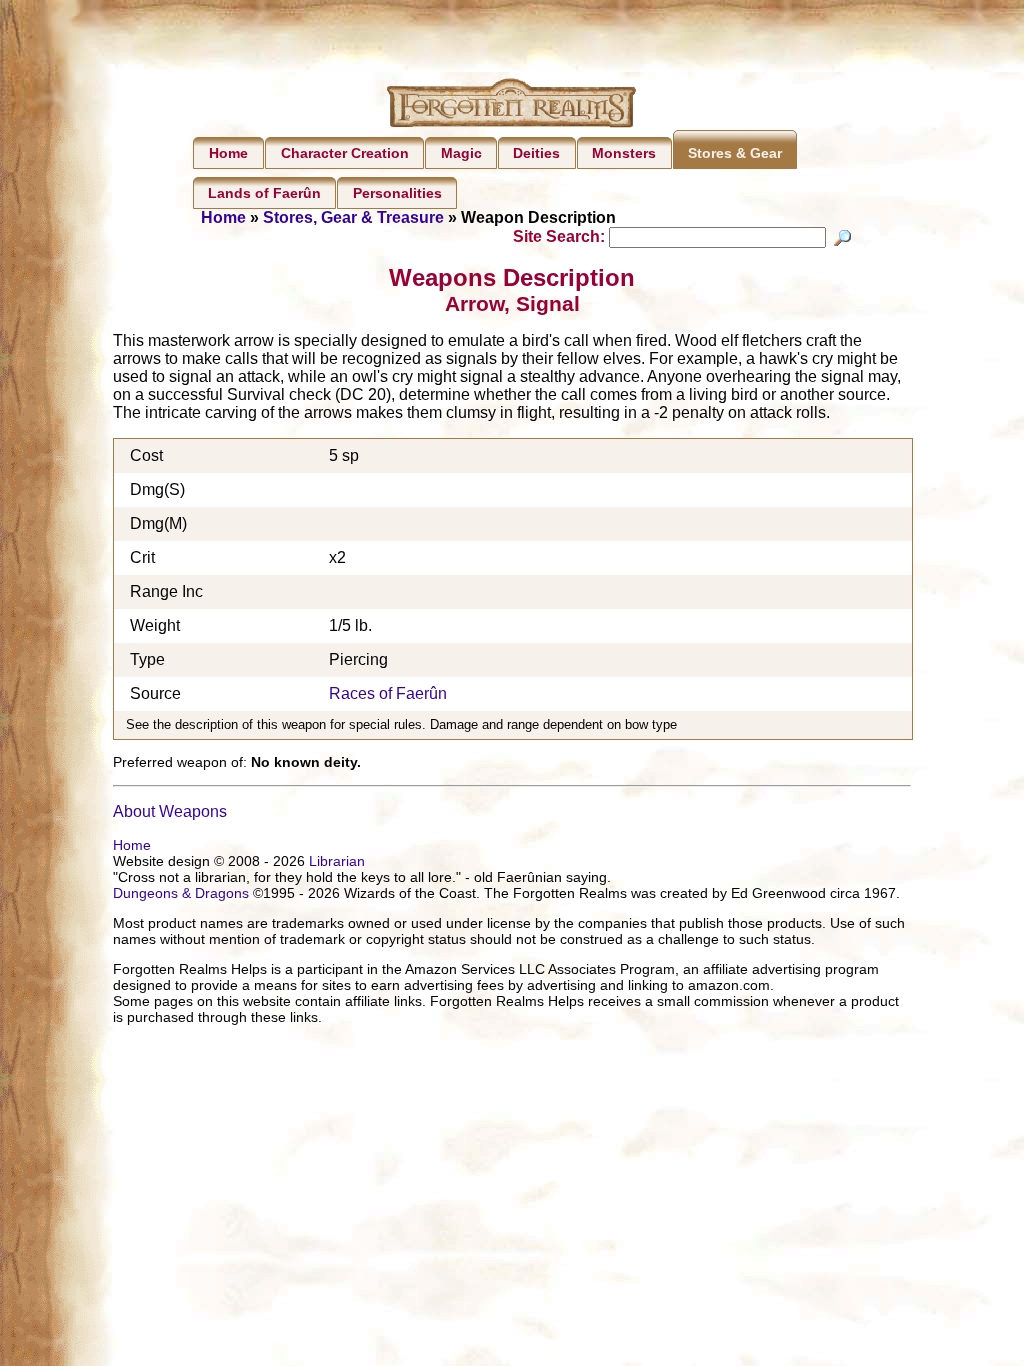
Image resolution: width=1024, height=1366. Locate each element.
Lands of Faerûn (264, 193)
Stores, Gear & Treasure (353, 217)
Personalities (397, 193)
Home (228, 153)
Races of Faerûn (388, 693)
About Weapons (170, 811)
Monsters (624, 153)
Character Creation (345, 153)
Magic (461, 153)
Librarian (337, 861)
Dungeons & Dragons (181, 893)
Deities (536, 153)
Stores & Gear (735, 153)
